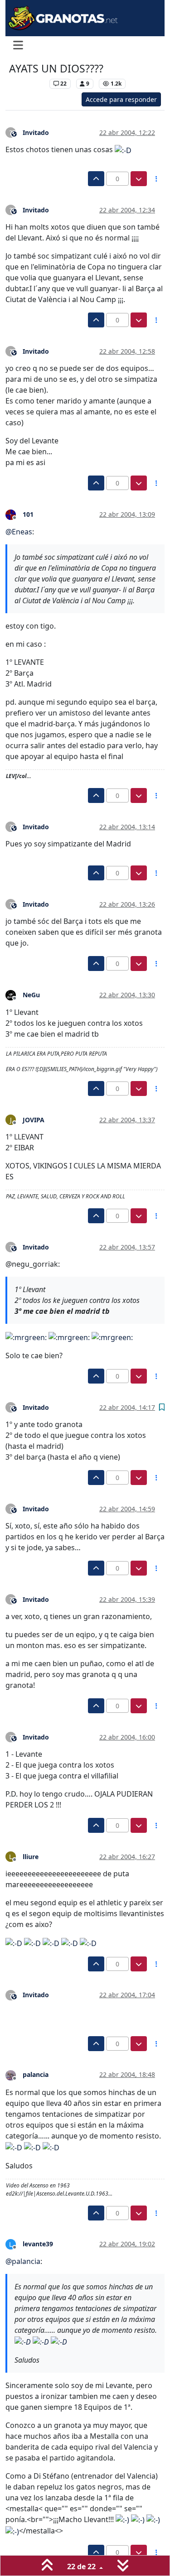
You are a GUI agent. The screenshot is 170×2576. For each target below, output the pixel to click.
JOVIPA (34, 1120)
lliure (31, 1857)
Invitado (36, 132)
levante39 (38, 2244)
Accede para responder (121, 99)
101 (28, 514)
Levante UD (27, 84)
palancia (36, 2074)
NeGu (31, 995)
